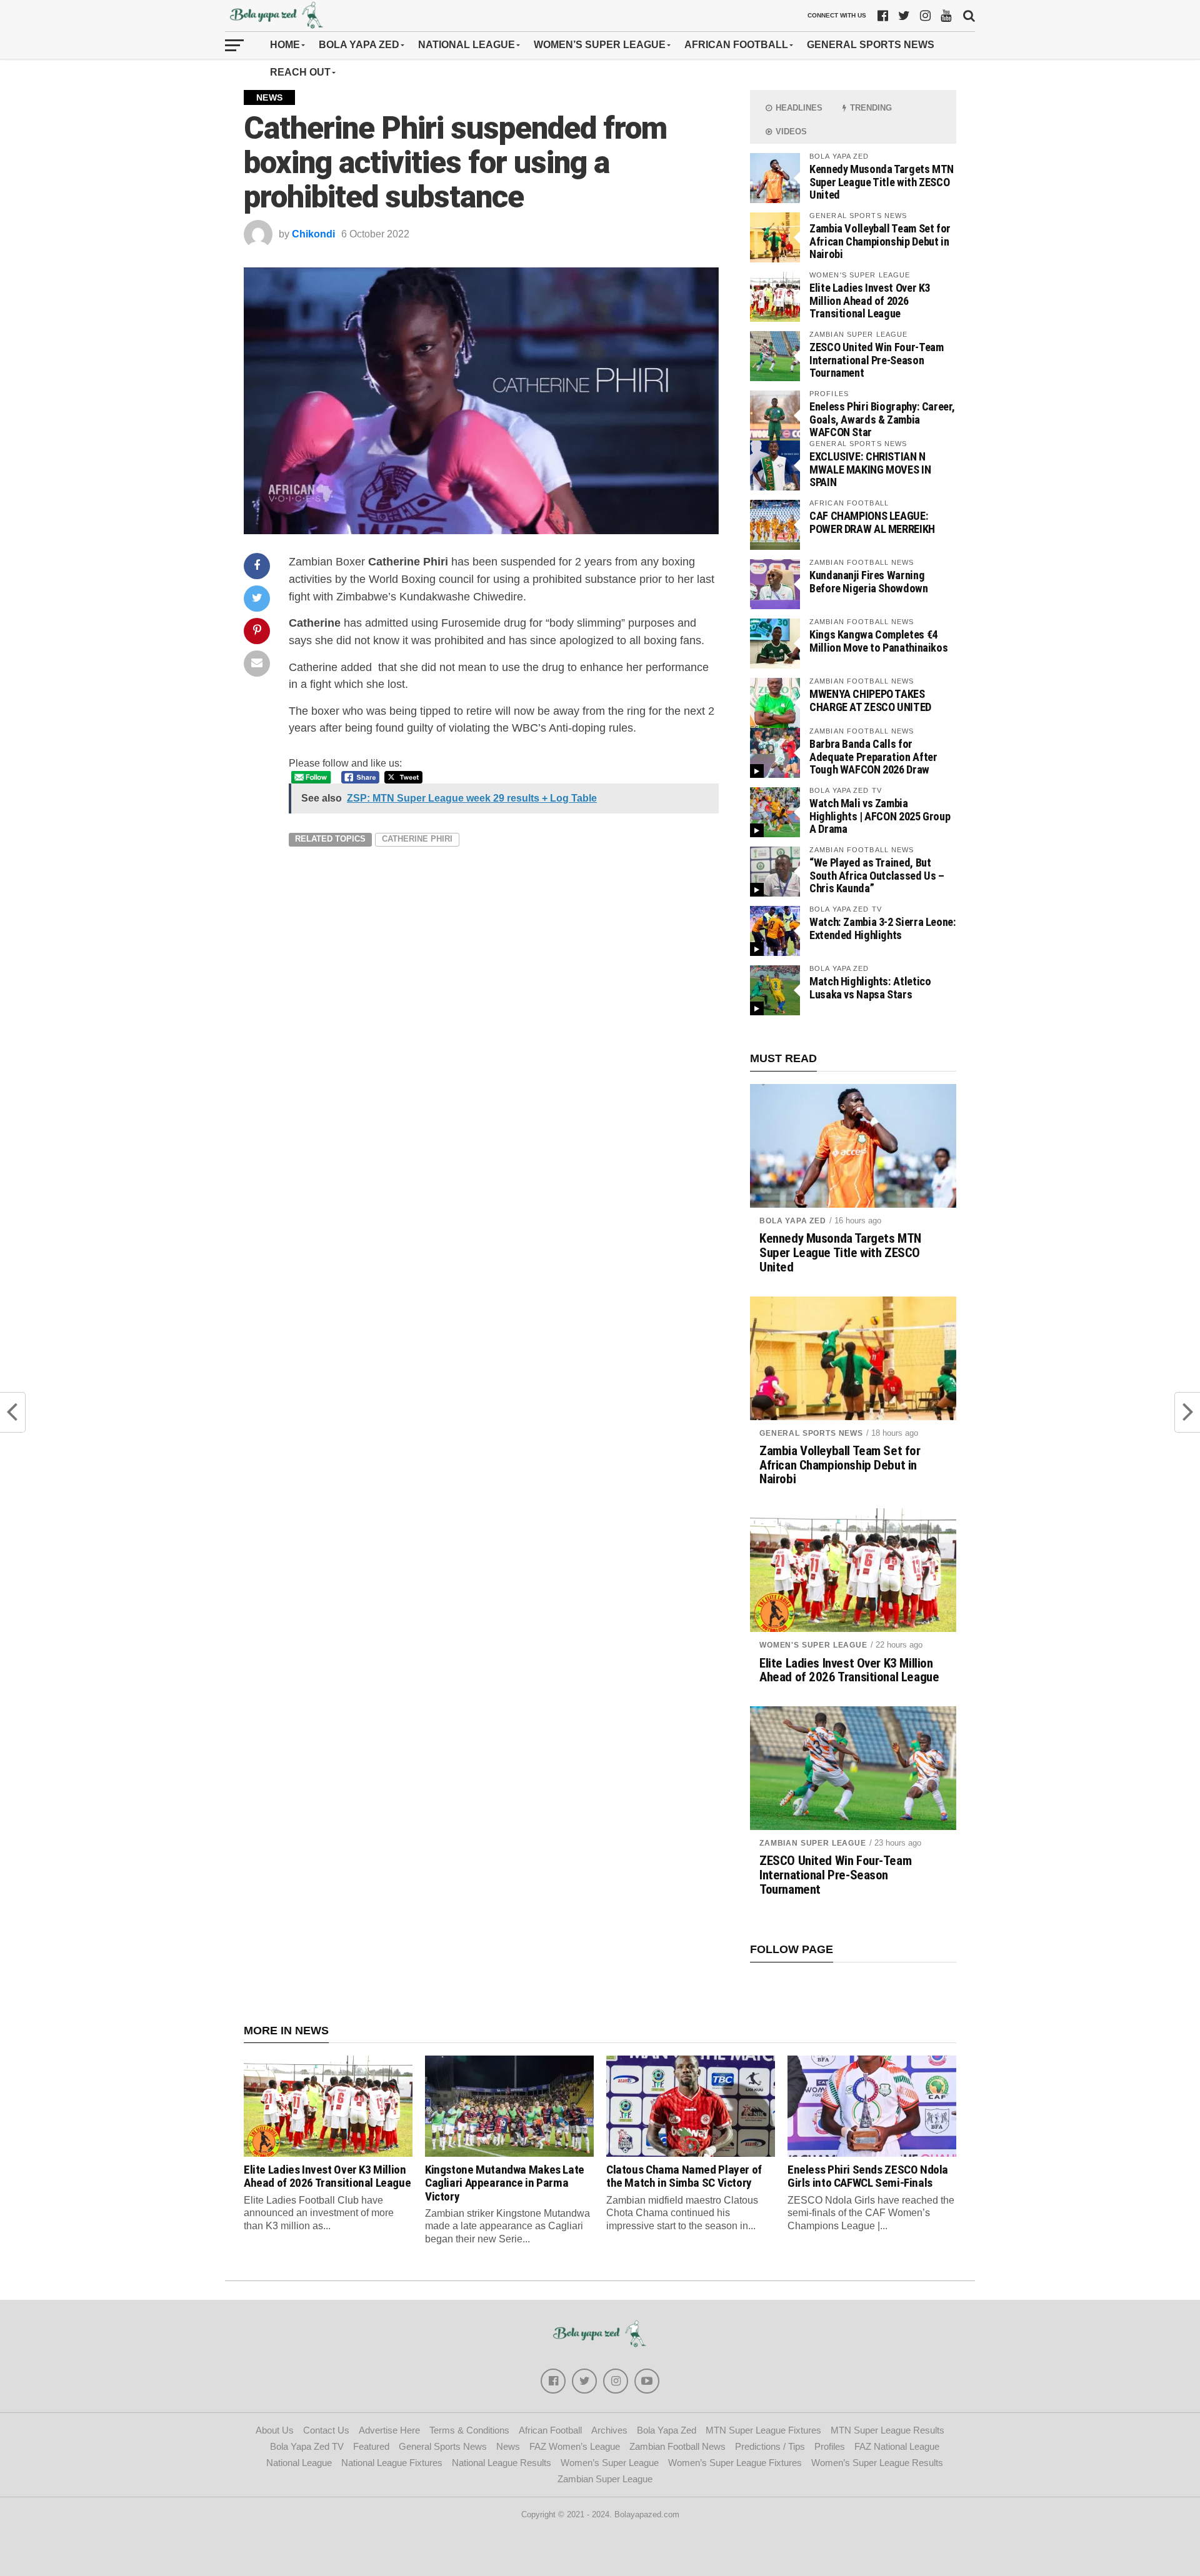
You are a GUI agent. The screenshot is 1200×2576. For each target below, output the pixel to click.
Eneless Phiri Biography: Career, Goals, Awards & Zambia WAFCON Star (882, 419)
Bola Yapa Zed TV (307, 2446)
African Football (736, 45)
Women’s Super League (600, 45)
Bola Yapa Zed (359, 45)
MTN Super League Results (887, 2430)
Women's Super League (813, 1645)
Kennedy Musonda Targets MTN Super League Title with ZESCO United (882, 182)
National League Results (502, 2463)
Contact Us (326, 2430)
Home (285, 45)
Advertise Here (389, 2430)
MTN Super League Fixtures (763, 2430)
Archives (609, 2430)
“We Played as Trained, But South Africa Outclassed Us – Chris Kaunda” (877, 875)
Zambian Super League (813, 1843)
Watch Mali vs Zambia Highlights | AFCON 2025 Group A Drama (880, 816)
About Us (275, 2430)
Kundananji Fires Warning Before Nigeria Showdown (869, 581)
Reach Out (300, 72)
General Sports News (871, 45)
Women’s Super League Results (877, 2463)
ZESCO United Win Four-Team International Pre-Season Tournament (876, 360)
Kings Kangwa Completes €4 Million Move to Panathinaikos (878, 641)
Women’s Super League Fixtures (735, 2463)
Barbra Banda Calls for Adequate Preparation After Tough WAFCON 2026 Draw (873, 756)
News (508, 2446)
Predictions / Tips (770, 2446)
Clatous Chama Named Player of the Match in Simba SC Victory (684, 2176)
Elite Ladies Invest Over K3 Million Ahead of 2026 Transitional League (870, 300)
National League (467, 45)
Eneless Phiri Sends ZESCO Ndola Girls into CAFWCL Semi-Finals (868, 2176)
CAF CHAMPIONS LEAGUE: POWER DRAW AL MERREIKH (872, 522)
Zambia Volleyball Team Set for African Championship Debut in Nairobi (880, 241)
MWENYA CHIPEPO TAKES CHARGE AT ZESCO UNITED (870, 700)
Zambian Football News (677, 2446)
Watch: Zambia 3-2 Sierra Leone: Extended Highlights (883, 928)
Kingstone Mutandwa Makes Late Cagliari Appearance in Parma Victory (505, 2183)
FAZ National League (897, 2446)
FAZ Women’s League (575, 2446)
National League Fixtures (392, 2463)
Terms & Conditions (469, 2430)
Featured (371, 2446)
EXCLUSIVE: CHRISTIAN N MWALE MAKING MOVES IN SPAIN (870, 469)
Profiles (830, 2446)
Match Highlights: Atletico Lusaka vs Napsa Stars (870, 987)
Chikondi (313, 234)
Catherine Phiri (417, 839)
